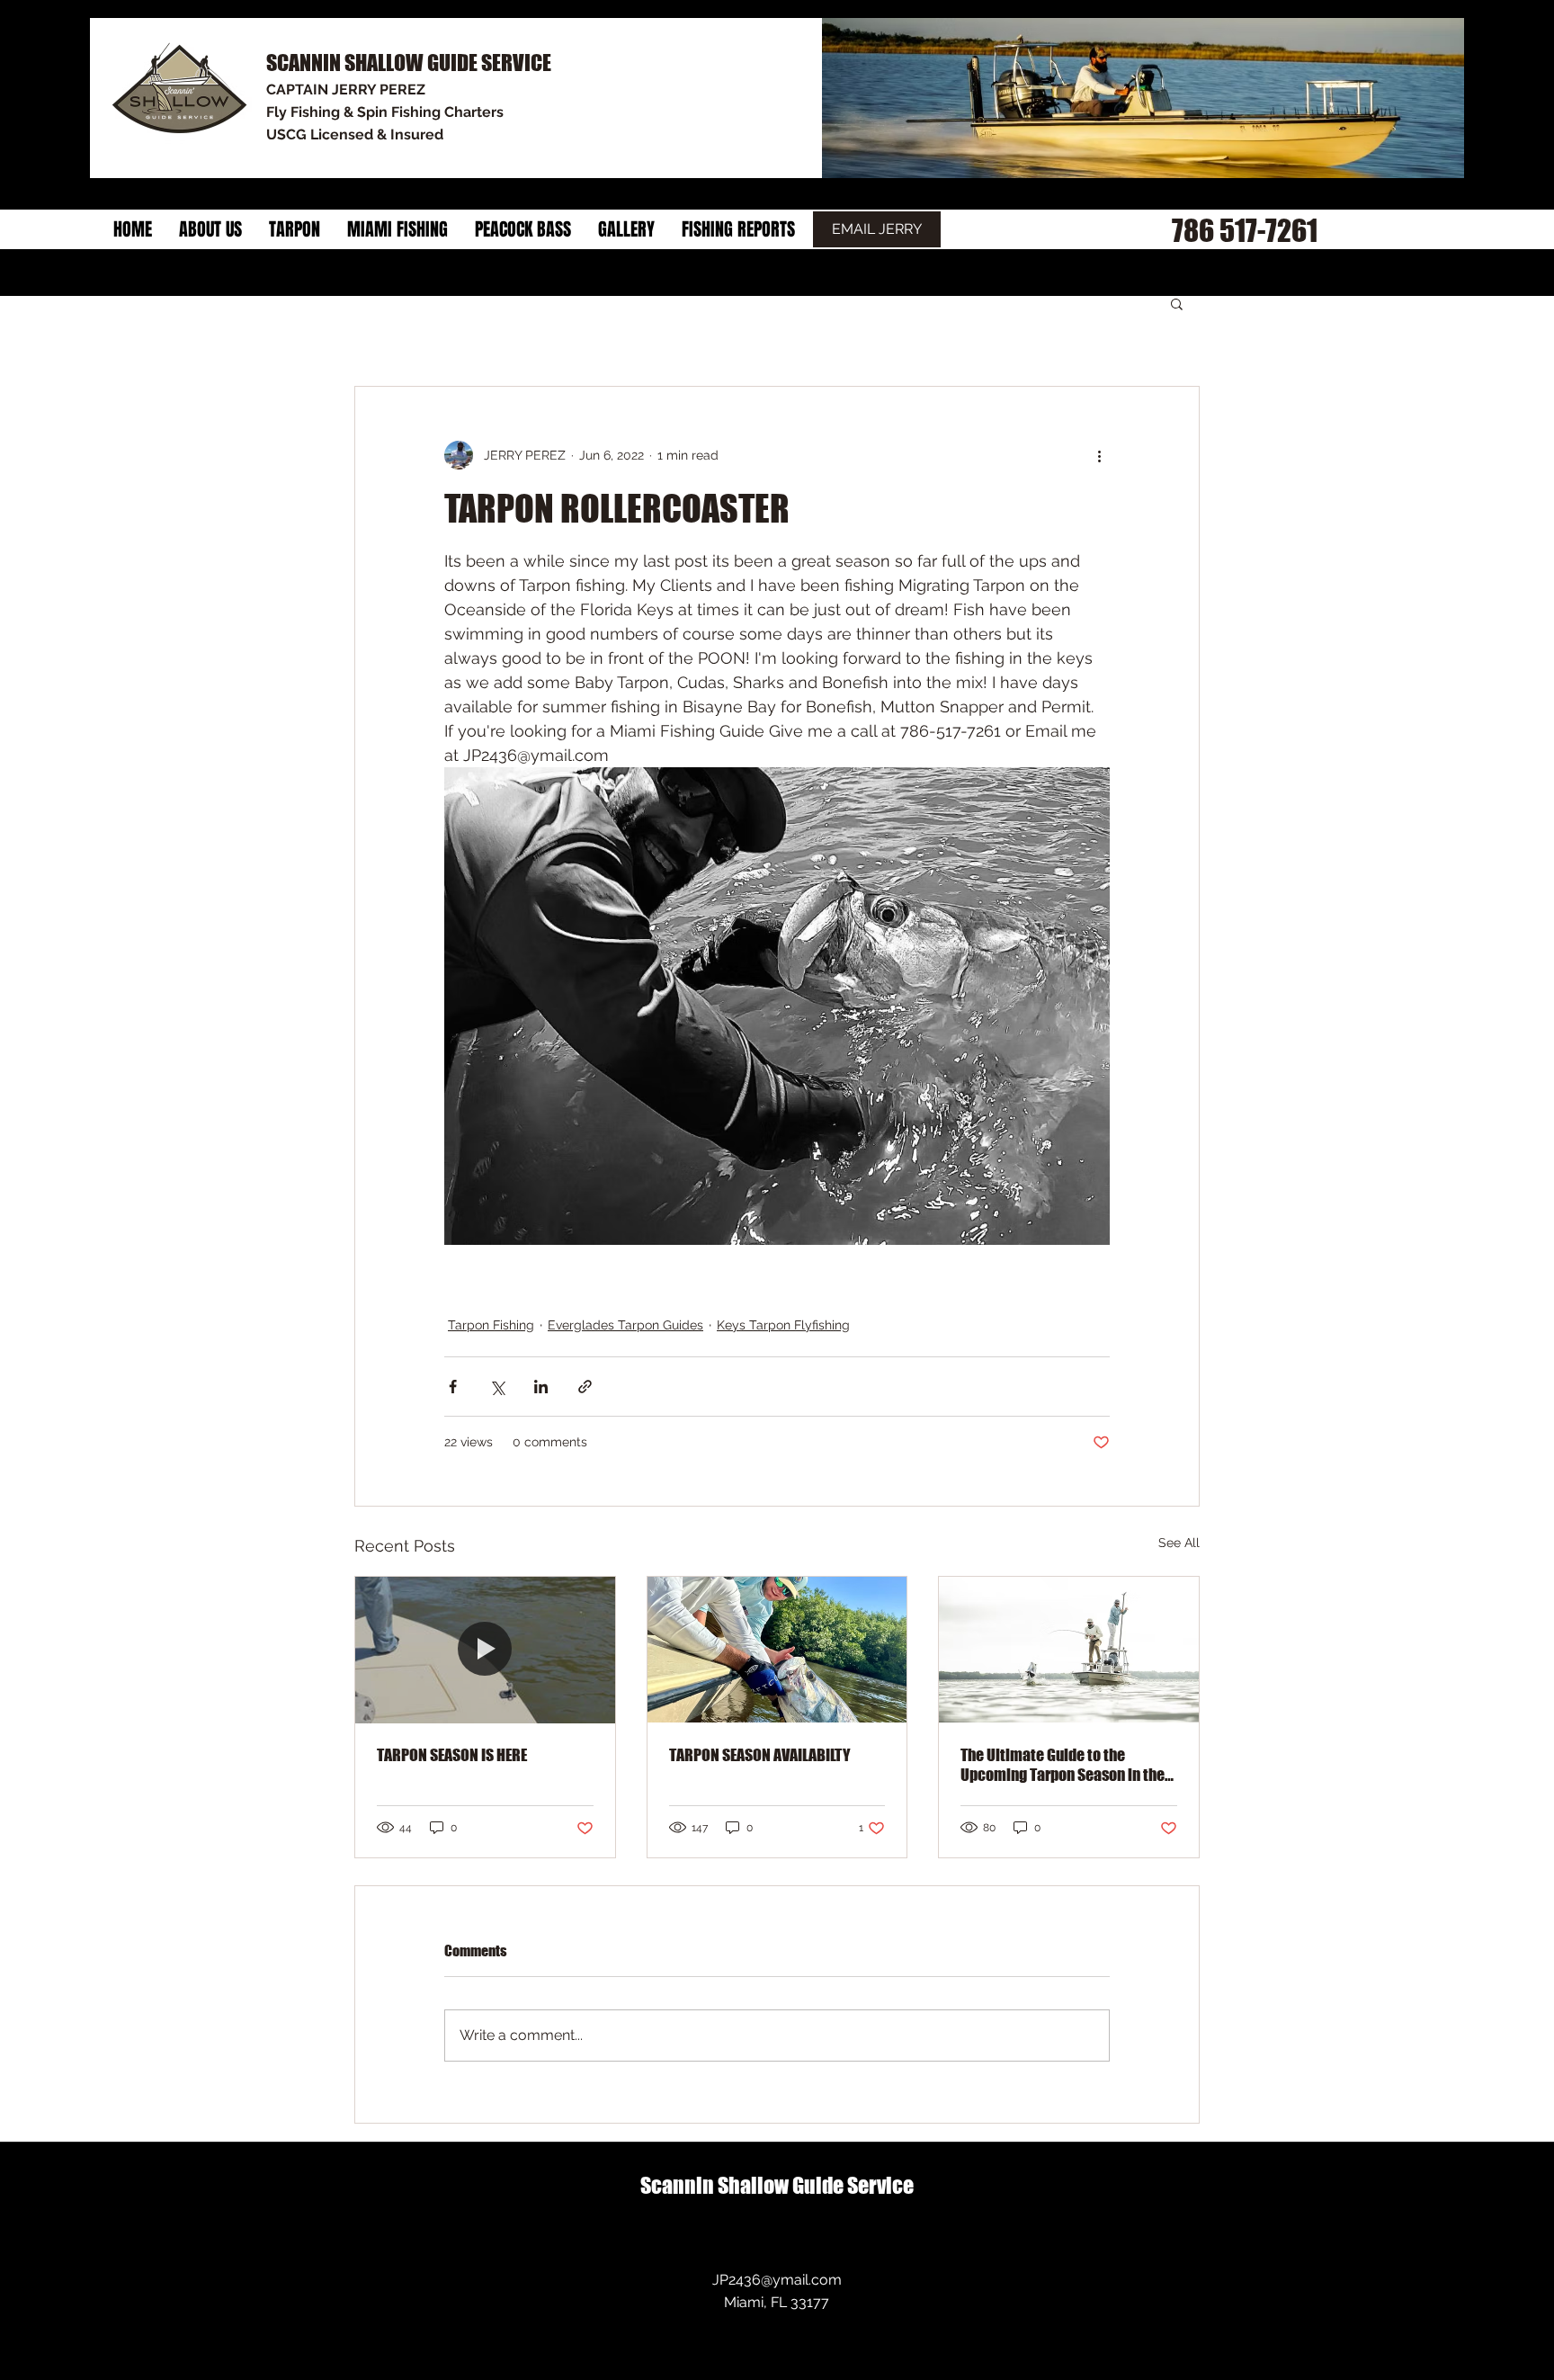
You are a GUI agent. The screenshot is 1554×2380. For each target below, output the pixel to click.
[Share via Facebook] (453, 1387)
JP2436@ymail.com (777, 2280)
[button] (1177, 303)
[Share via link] (585, 1387)
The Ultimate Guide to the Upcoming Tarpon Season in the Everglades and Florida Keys (1063, 1765)
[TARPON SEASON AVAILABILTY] (777, 1650)
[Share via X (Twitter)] (497, 1387)
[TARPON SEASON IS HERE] (485, 1650)
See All (1179, 1543)
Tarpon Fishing (491, 1325)
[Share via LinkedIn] (541, 1387)
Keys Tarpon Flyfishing (783, 1325)
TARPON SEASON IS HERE (452, 1755)
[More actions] (1099, 455)
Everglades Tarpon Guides (625, 1325)
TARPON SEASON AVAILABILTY (760, 1755)
